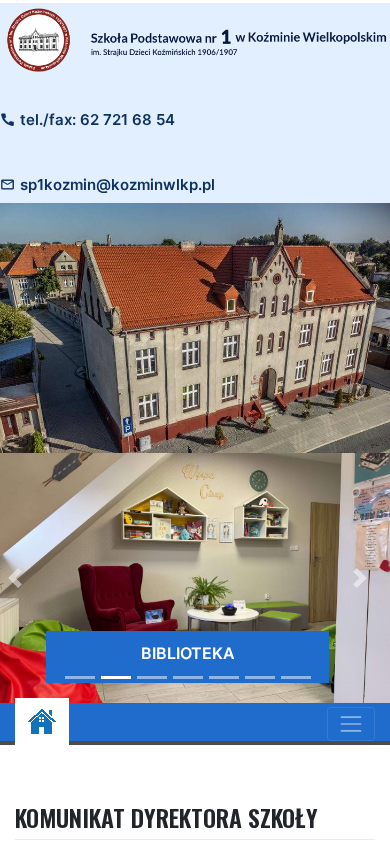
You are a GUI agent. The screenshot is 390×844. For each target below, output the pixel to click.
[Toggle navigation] (351, 724)
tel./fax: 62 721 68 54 (97, 119)
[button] (359, 578)
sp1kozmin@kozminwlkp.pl (117, 184)
